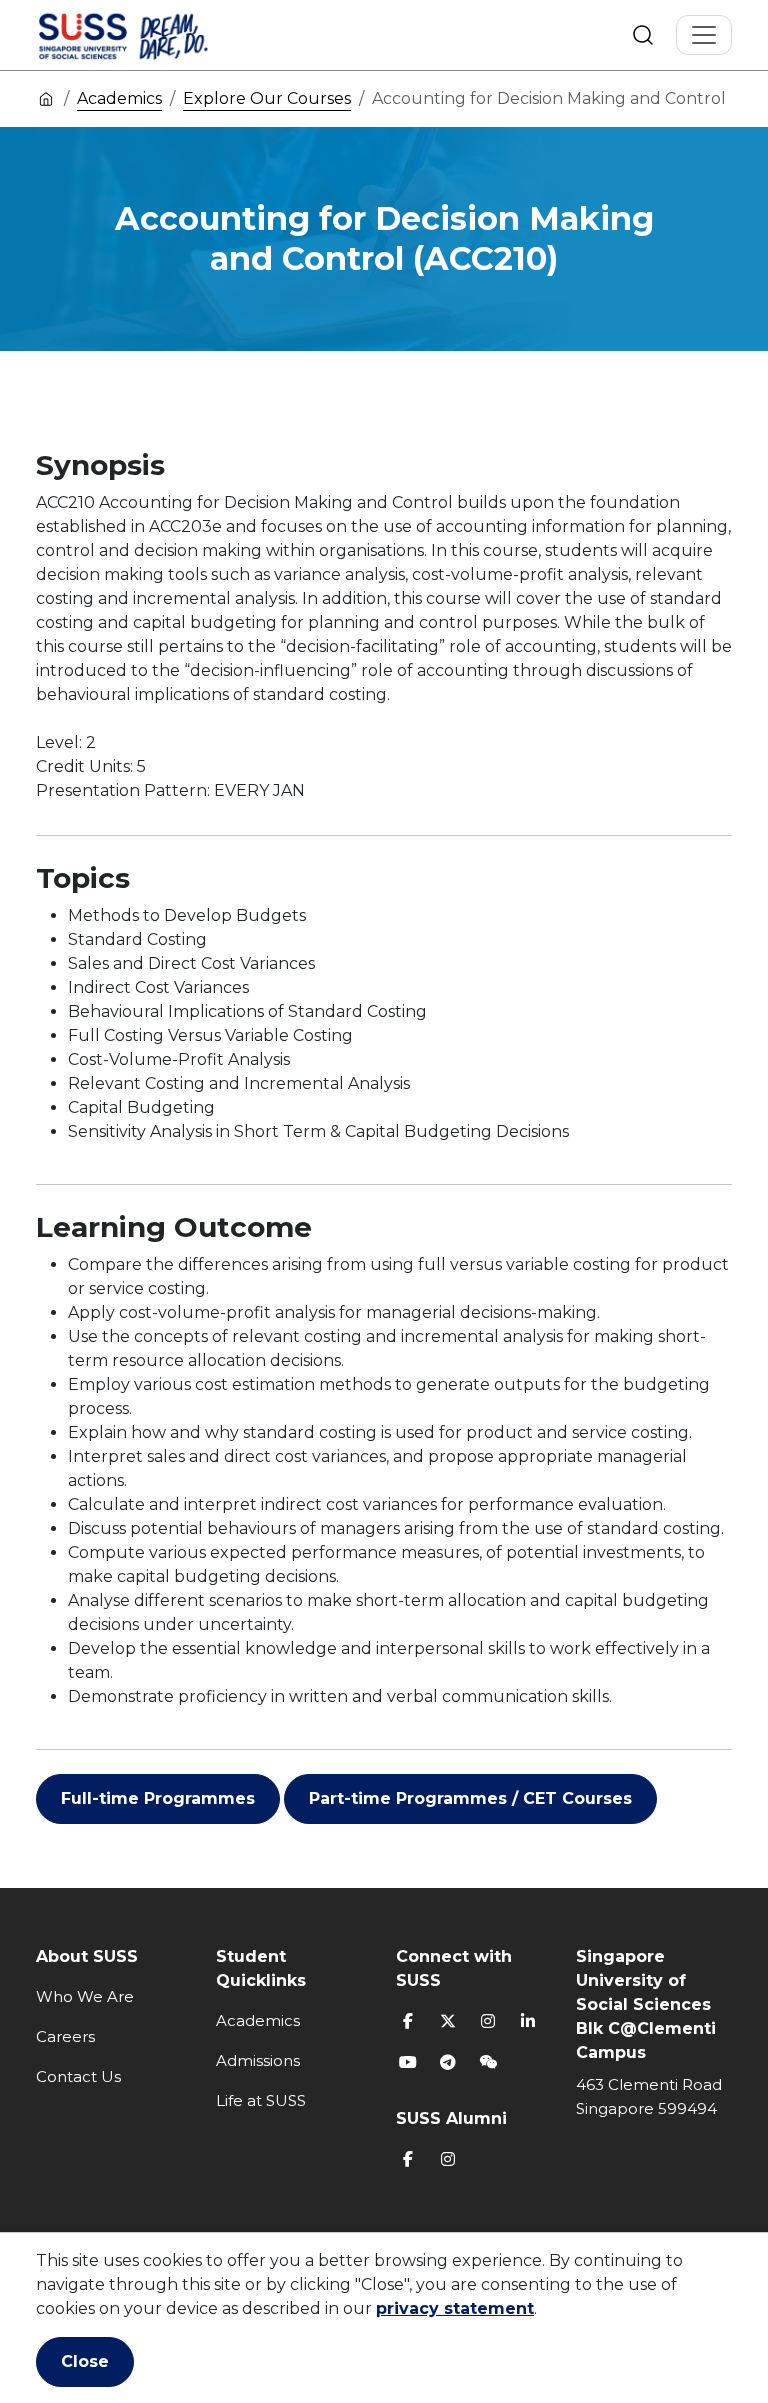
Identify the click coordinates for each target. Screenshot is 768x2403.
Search (643, 35)
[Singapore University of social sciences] (157, 35)
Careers (65, 2036)
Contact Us (78, 2076)
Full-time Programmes (158, 1798)
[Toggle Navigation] (704, 35)
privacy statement (455, 2308)
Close (85, 2361)
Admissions (258, 2060)
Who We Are (85, 1996)
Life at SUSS (261, 2100)
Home (46, 98)
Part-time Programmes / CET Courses (470, 1798)
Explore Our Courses (267, 98)
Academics (119, 98)
